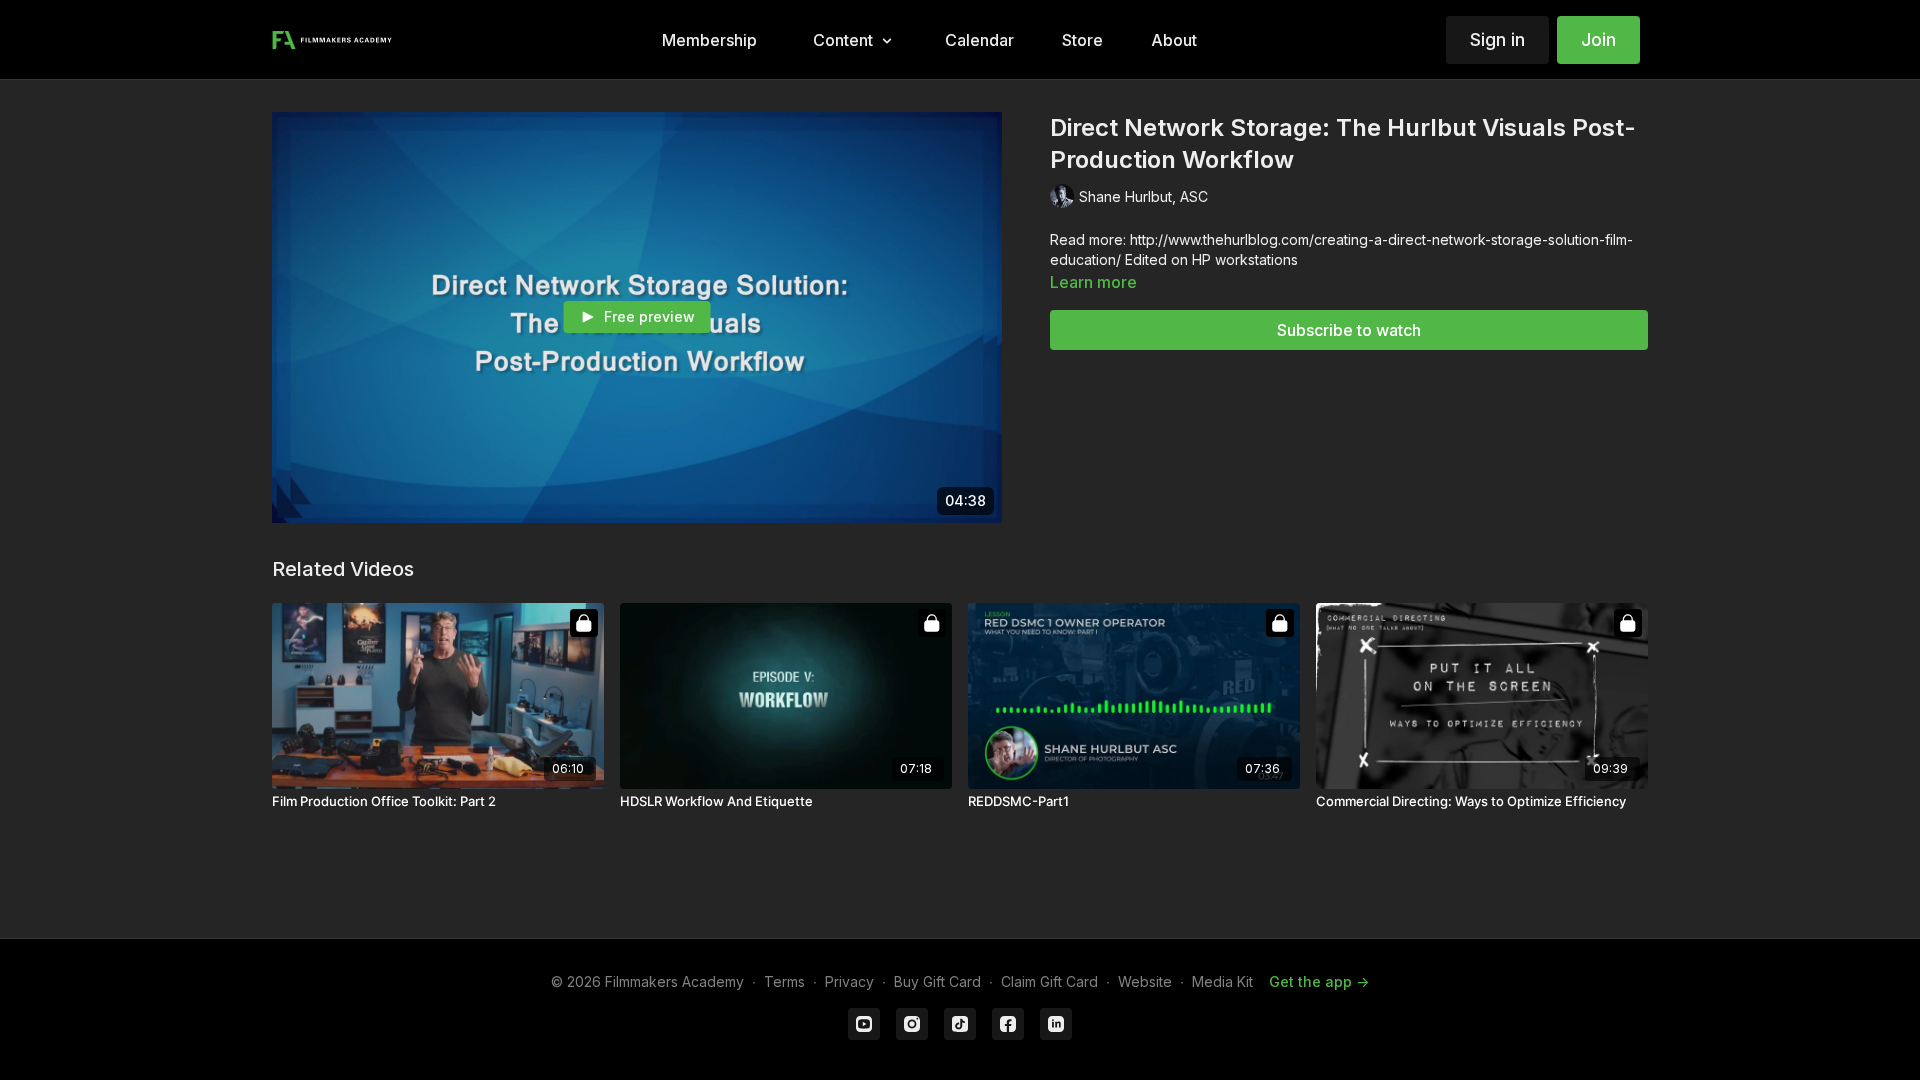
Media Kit (1222, 981)
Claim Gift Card (1049, 981)
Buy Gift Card (937, 981)
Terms (784, 981)
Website (1145, 981)
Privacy (849, 981)
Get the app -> (1319, 981)
